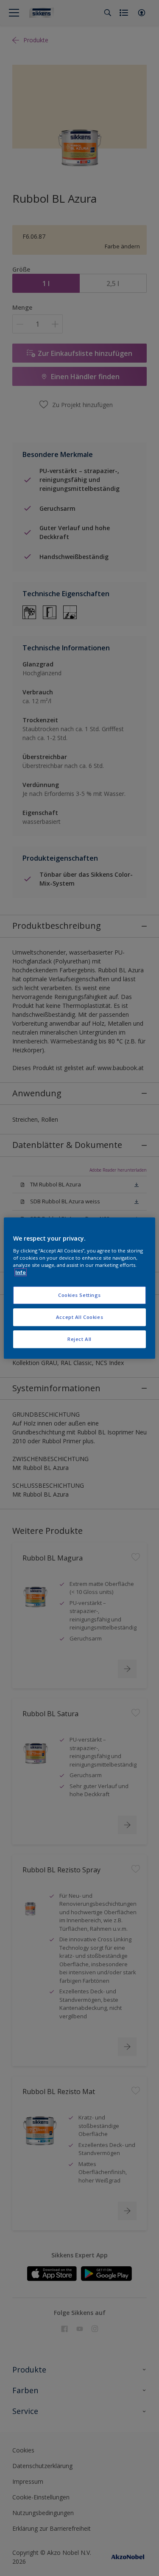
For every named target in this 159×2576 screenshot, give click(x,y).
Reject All (79, 1339)
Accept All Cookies (79, 1317)
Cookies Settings (79, 1295)
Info (21, 1272)
